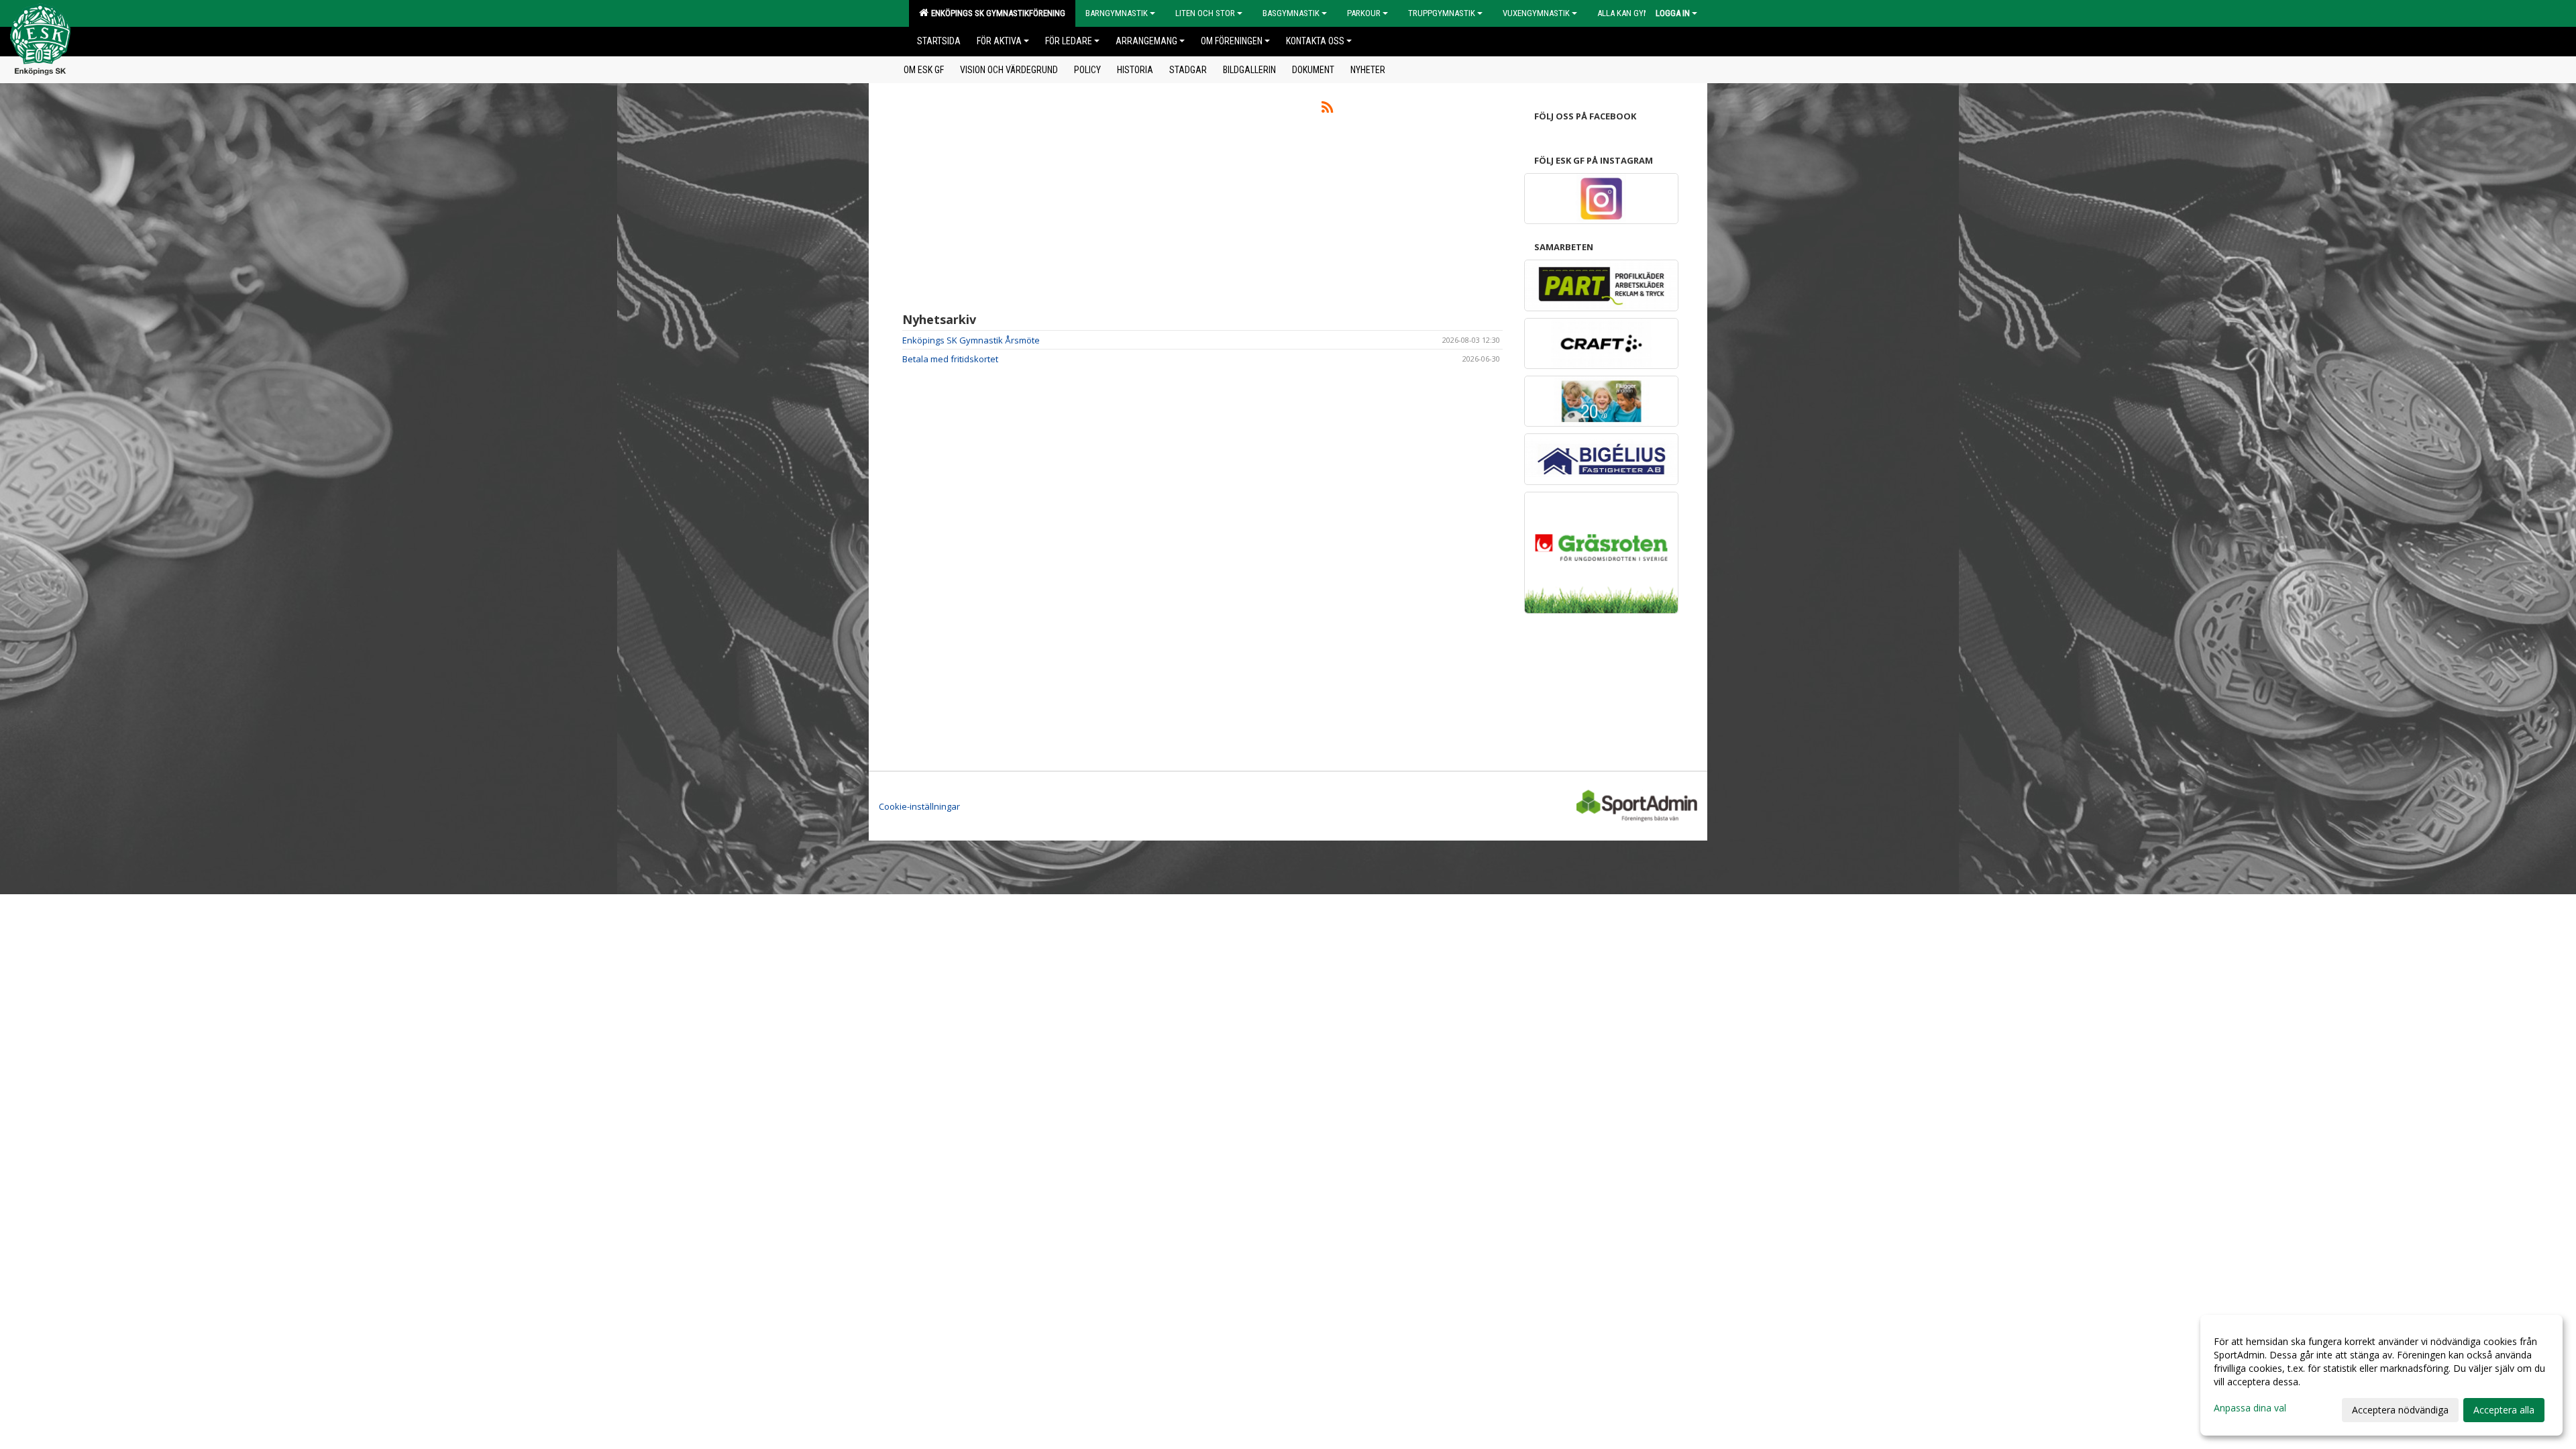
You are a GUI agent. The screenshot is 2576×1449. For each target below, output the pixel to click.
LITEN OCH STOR (1205, 13)
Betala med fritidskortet (950, 359)
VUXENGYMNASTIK (1536, 13)
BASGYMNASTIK (1291, 13)
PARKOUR (1364, 13)
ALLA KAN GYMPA (1628, 13)
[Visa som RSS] (1327, 109)
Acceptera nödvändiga (2400, 1410)
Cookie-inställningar (919, 806)
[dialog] (2381, 1375)
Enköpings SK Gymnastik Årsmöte (971, 340)
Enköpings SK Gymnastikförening (996, 13)
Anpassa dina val (2250, 1408)
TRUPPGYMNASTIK (1442, 13)
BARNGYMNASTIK (1117, 13)
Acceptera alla (2504, 1410)
